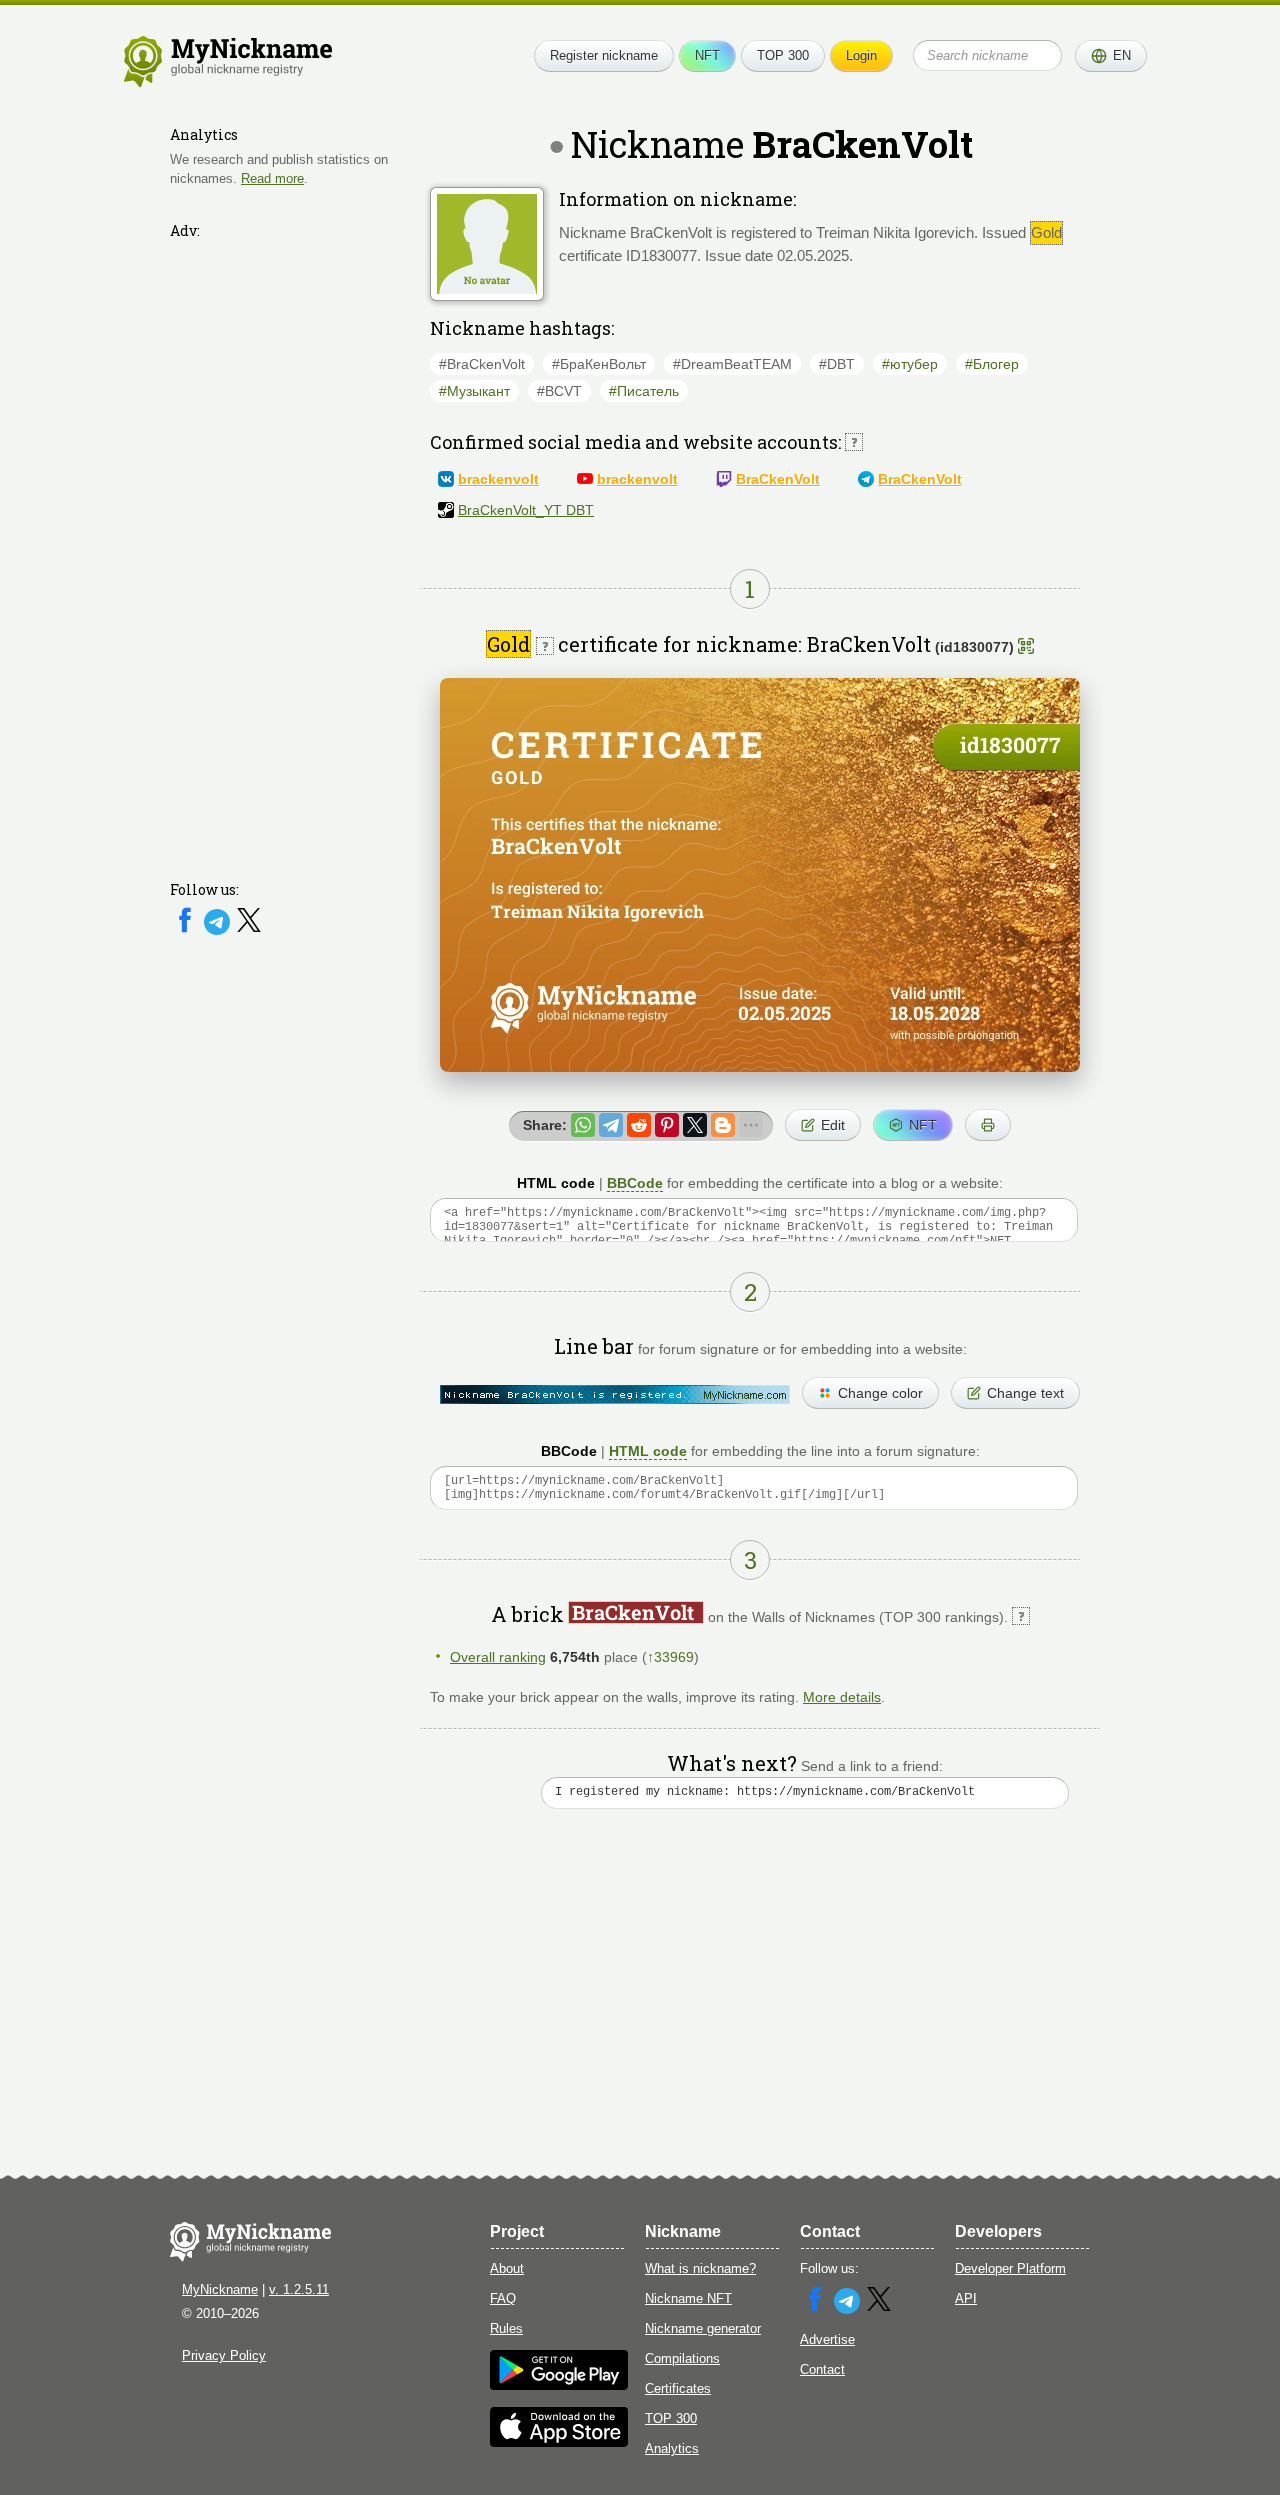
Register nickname (604, 55)
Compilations (682, 2358)
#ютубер (910, 364)
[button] (1111, 56)
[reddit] (639, 1125)
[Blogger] (723, 1125)
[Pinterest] (667, 1125)
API (966, 2298)
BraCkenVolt (778, 479)
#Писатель (644, 391)
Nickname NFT (688, 2298)
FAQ (503, 2298)
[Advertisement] (290, 547)
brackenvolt (498, 479)
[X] (249, 930)
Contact (822, 2369)
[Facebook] (187, 930)
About (507, 2268)
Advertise (827, 2339)
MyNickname (220, 2289)
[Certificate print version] (988, 1125)
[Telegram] (219, 930)
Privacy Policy (224, 2355)
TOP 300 (783, 55)
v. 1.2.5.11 (299, 2289)
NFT (707, 55)
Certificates (678, 2388)
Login (861, 55)
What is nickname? (700, 2268)
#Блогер (992, 364)
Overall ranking (498, 1657)
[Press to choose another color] (615, 1394)
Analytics (672, 2448)
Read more (272, 178)
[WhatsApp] (583, 1125)
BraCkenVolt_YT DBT (526, 510)
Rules (506, 2328)
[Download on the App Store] (559, 2442)
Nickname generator (703, 2328)
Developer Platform (1010, 2268)
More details (842, 1697)
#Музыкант (474, 391)
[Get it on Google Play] (559, 2385)
